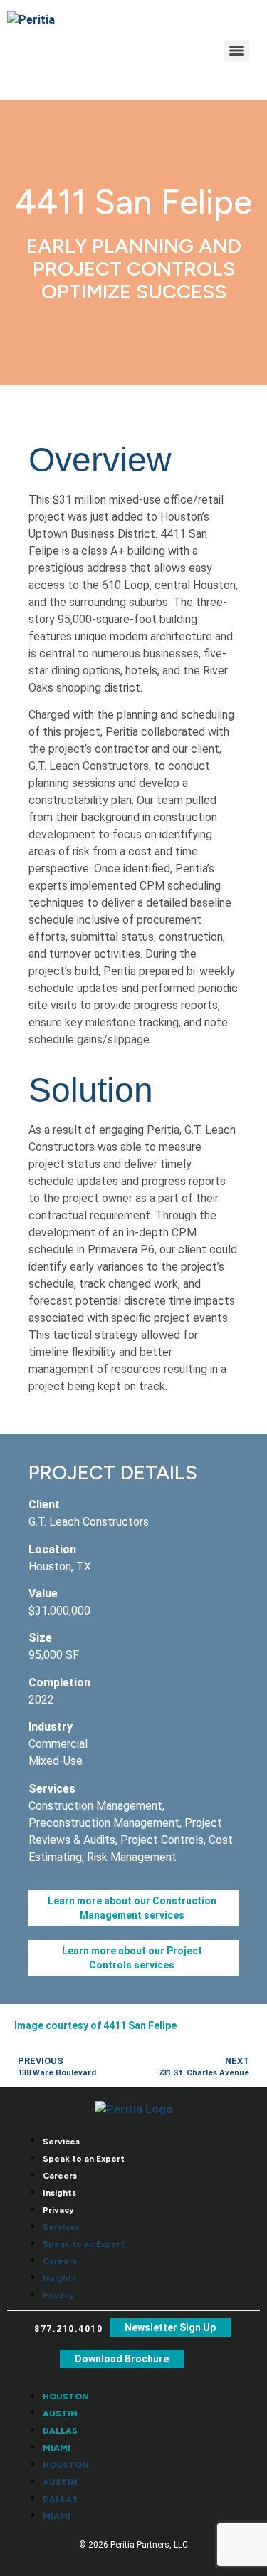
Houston (66, 2397)
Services (61, 2142)
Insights (59, 2193)
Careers (60, 2176)
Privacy (58, 2210)
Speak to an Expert (84, 2159)
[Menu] (236, 51)
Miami (57, 2448)
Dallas (60, 2431)
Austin (60, 2414)
